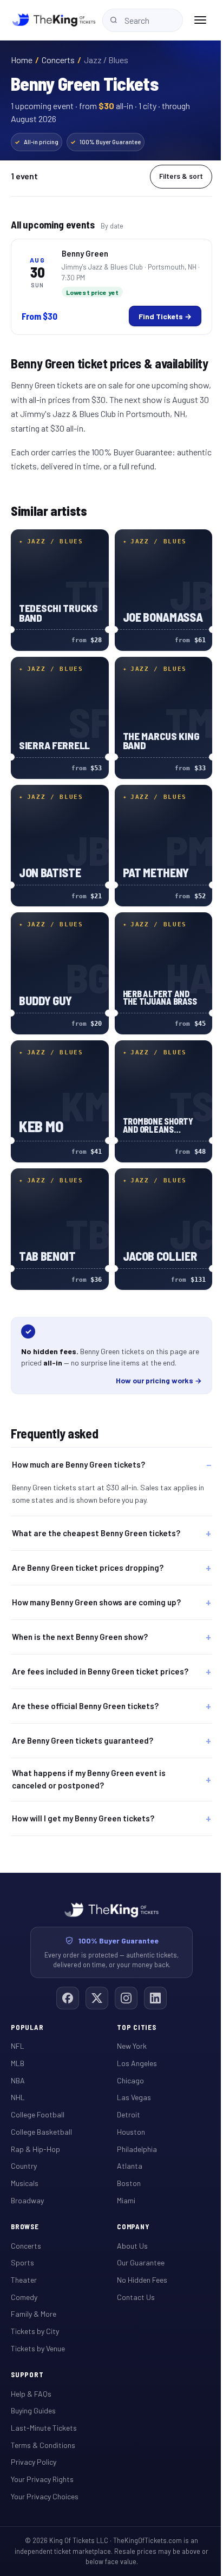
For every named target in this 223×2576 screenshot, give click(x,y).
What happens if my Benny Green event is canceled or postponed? (89, 1763)
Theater (24, 2264)
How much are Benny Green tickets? (78, 1464)
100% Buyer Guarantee (106, 142)
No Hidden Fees (138, 2264)
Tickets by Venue (38, 2332)
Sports (22, 2246)
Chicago (127, 2064)
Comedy (24, 2281)
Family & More (34, 2298)
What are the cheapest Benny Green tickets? (96, 1517)
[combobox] (143, 20)
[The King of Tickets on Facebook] (64, 1982)
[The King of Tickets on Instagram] (122, 1982)
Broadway (27, 2184)
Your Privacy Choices (45, 2480)
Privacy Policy (34, 2446)
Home (22, 60)
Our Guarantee (137, 2246)
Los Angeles (133, 2047)
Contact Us (132, 2281)
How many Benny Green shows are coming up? (96, 1586)
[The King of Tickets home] (54, 20)
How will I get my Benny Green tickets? (83, 1802)
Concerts (58, 60)
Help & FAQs (31, 2377)
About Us (129, 2229)
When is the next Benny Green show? (80, 1620)
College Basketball (41, 2116)
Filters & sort (181, 176)
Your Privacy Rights (42, 2463)
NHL (18, 2081)
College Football (38, 2098)
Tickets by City (35, 2315)
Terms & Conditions (43, 2429)
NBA (18, 2064)
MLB (18, 2047)
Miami (122, 2184)
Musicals (25, 2167)
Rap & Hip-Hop (35, 2133)
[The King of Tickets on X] (93, 1982)
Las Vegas (130, 2081)
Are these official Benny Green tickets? (85, 1690)
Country (24, 2150)
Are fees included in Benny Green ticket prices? (100, 1655)
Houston (127, 2116)
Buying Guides (33, 2394)
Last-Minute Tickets (44, 2412)
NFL (18, 2030)
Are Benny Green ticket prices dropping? (88, 1551)
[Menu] (200, 20)
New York (128, 2030)
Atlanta (126, 2150)
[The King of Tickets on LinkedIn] (152, 1982)
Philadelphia (133, 2133)
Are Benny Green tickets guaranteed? (83, 1724)
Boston (125, 2167)
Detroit (125, 2098)
